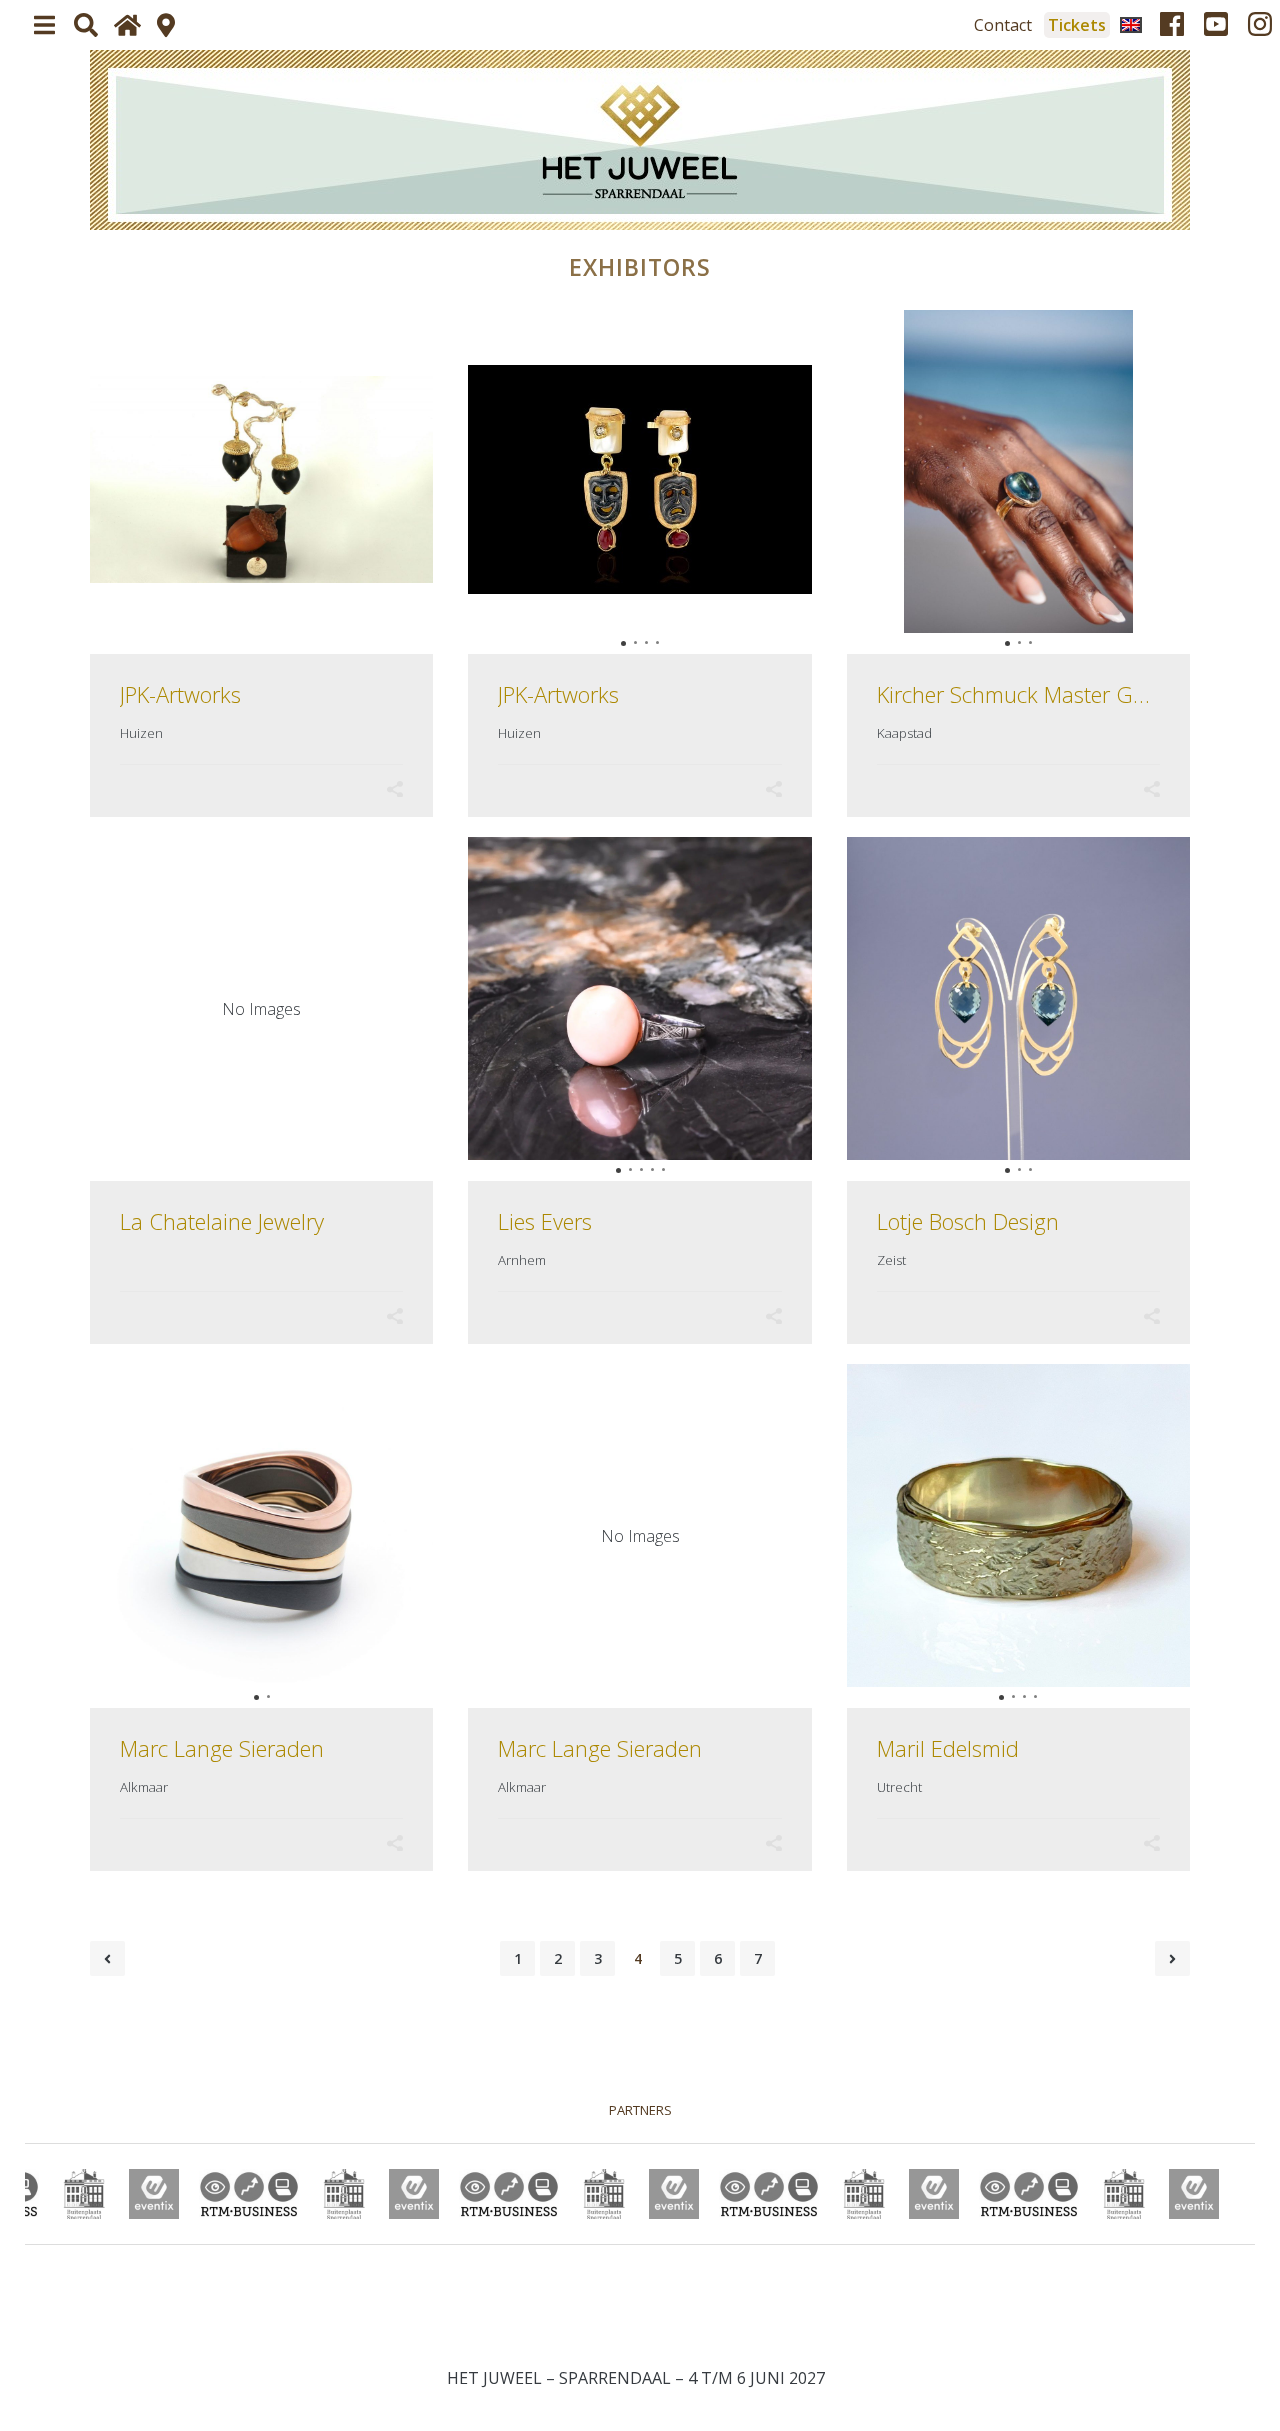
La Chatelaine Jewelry (222, 1221)
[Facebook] (1172, 24)
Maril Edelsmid (948, 1748)
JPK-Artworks (180, 694)
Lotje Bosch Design (968, 1221)
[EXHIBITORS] (640, 140)
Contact (1003, 25)
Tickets (1077, 25)
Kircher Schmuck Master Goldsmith (1047, 694)
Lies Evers (545, 1221)
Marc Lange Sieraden (222, 1748)
